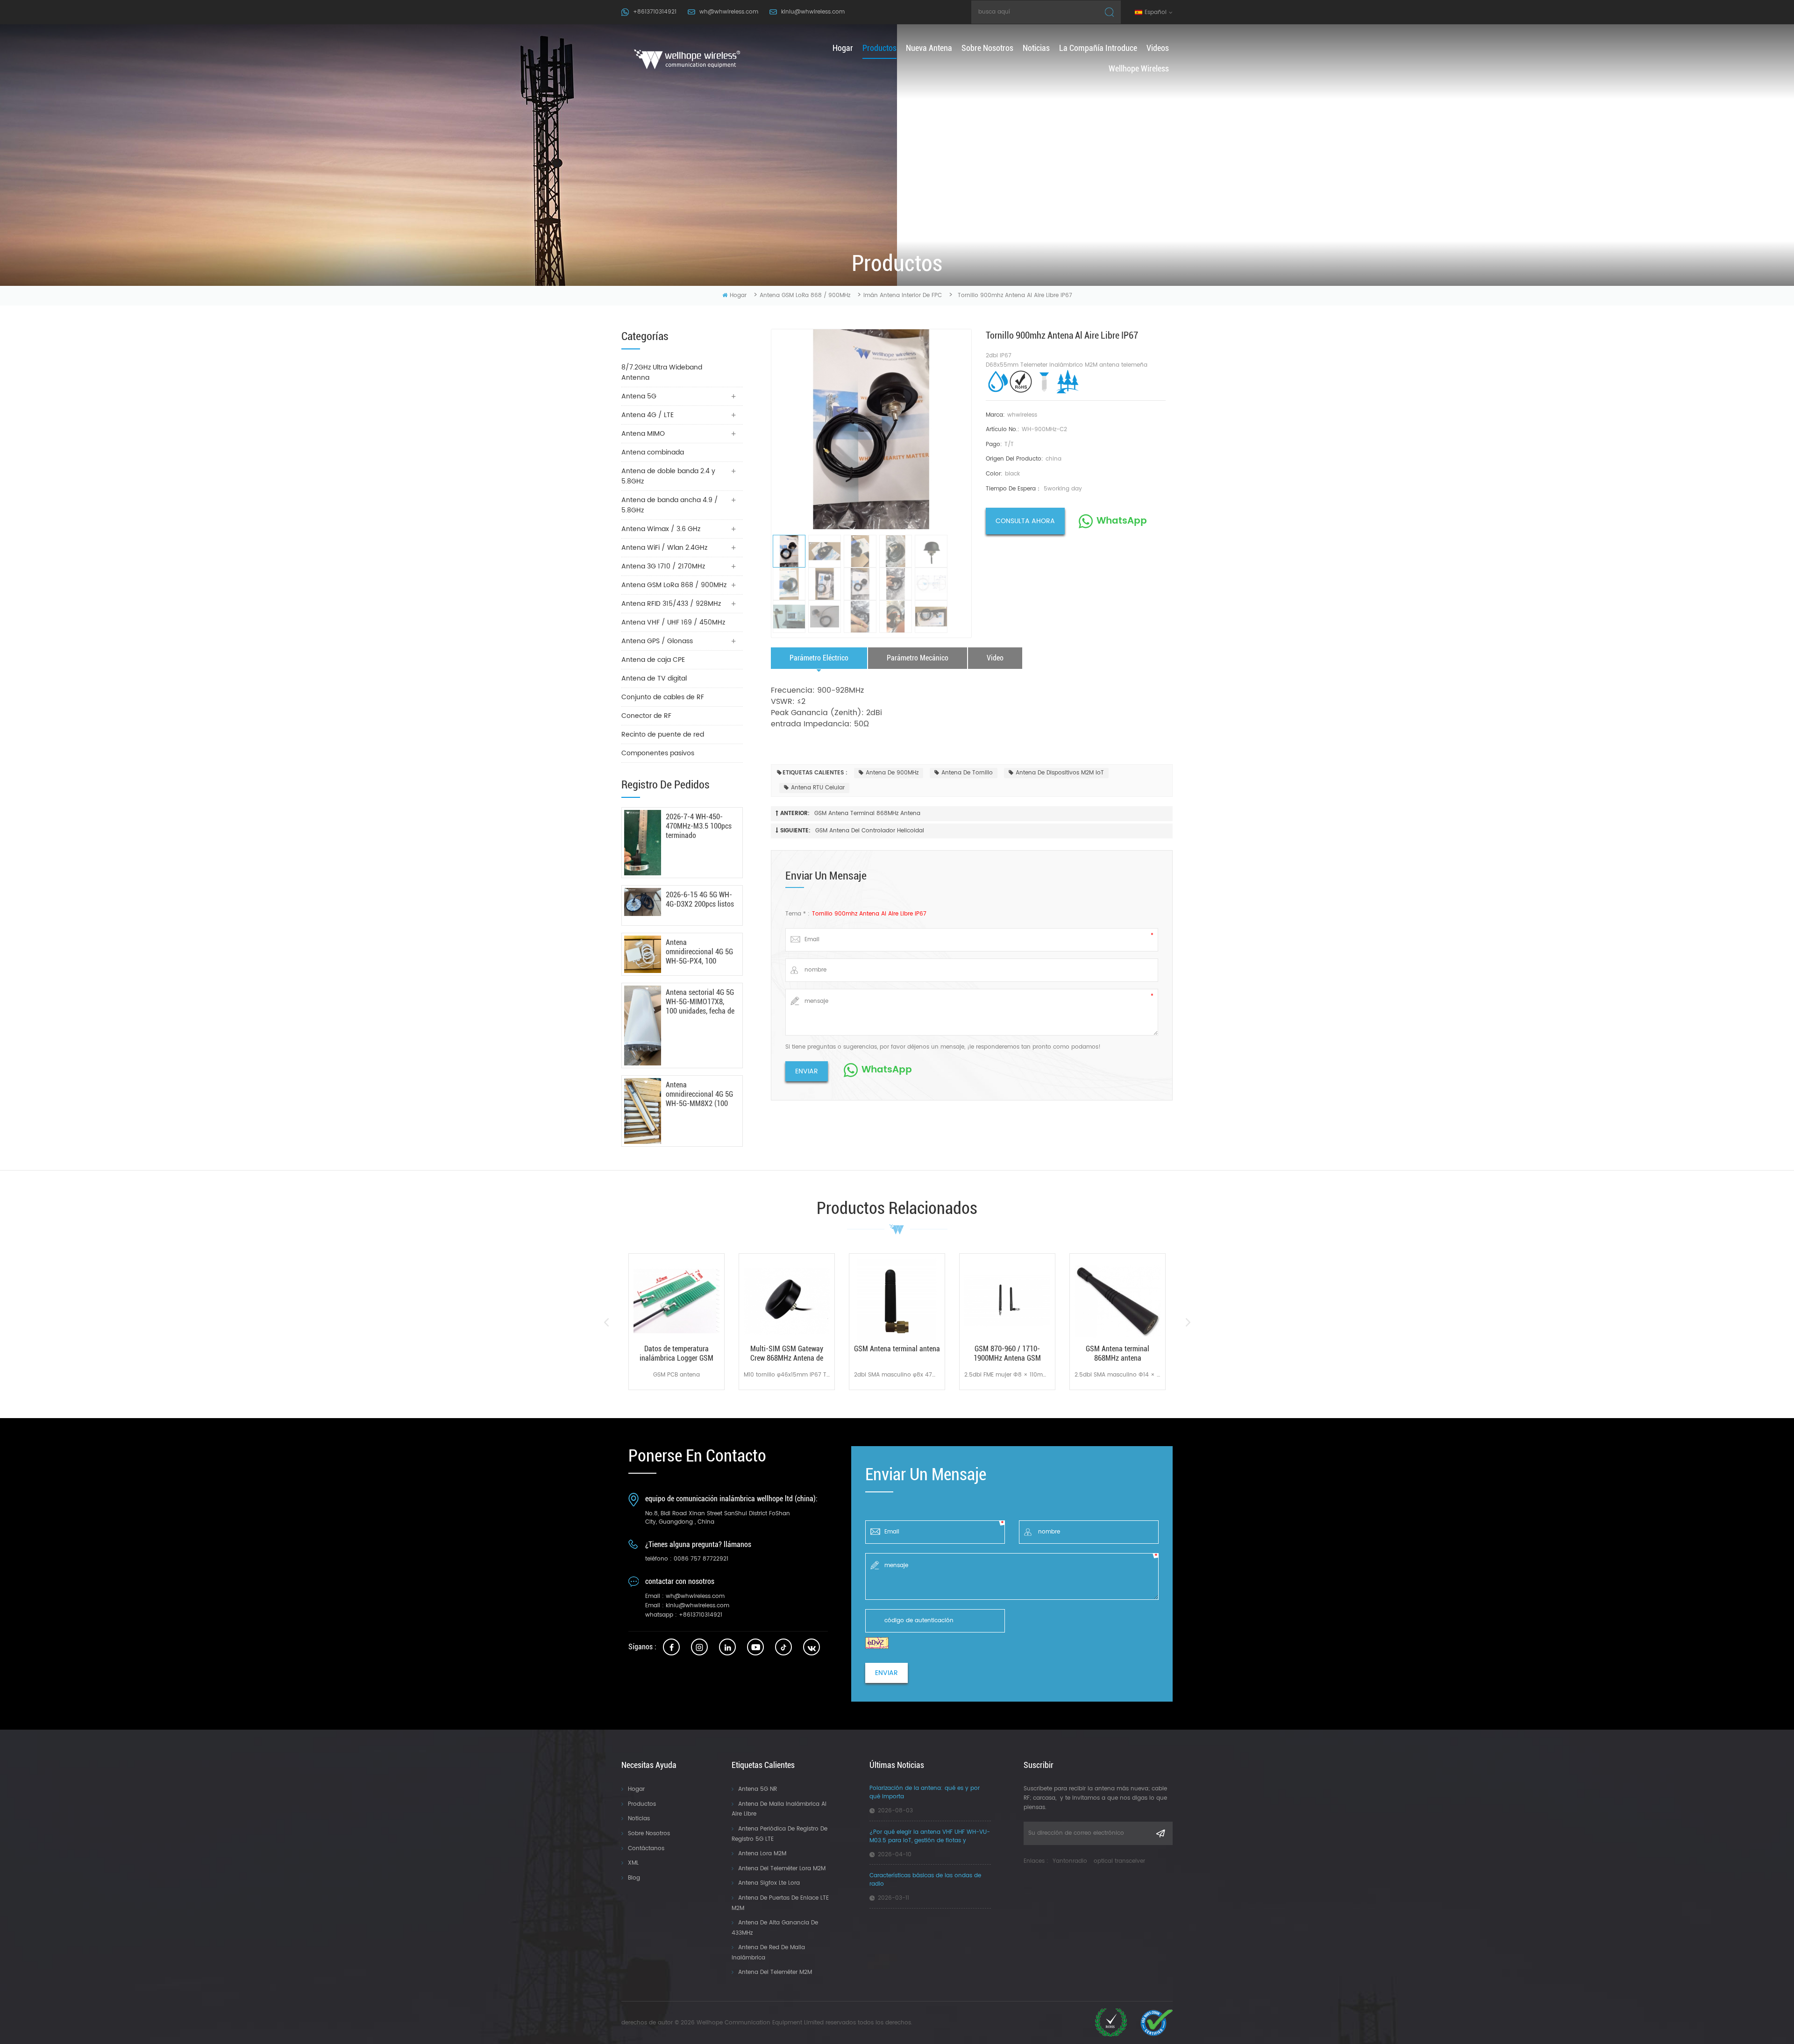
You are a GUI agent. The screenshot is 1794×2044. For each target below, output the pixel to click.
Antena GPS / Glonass (657, 641)
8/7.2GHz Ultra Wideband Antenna (662, 373)
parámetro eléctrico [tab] (819, 658)
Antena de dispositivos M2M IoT (1060, 773)
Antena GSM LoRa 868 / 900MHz (805, 295)
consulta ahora (1025, 521)
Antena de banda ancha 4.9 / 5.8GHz (670, 505)
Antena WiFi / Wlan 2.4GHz (664, 548)
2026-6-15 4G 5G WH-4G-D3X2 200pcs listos (700, 899)
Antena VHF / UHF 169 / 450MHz (673, 622)
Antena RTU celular (818, 788)
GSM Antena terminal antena (897, 1349)
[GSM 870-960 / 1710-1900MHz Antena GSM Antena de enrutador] (1007, 1301)
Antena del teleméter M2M (775, 1972)
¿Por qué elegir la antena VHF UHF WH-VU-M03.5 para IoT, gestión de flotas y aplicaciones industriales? (930, 1837)
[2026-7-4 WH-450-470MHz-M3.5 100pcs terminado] (643, 843)
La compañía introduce (1098, 48)
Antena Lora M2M (762, 1854)
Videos (1158, 48)
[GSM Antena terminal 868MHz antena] (1118, 1301)
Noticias (1036, 48)
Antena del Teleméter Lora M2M (782, 1869)
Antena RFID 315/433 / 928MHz (671, 604)
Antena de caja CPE (653, 660)
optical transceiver (1119, 1861)
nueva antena (929, 48)
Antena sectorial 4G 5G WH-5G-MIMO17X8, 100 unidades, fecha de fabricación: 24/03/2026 (700, 1002)
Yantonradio (1070, 1861)
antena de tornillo (967, 773)
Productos (642, 1804)
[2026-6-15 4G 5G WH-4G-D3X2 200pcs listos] (643, 902)
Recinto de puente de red (663, 735)
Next (1188, 1322)
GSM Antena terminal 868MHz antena (867, 813)
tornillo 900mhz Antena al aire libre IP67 (869, 914)
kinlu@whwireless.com (813, 12)
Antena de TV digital (654, 678)
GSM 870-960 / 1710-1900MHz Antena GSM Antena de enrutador (1007, 1354)
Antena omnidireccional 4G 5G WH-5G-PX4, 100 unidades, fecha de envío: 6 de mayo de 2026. (699, 952)
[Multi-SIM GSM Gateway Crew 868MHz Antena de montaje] (787, 1301)
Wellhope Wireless (1139, 68)
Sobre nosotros (987, 48)
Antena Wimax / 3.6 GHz (661, 529)
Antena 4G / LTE (648, 415)
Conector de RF (646, 716)
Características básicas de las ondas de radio (925, 1880)
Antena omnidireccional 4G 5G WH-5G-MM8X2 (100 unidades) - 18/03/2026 (699, 1094)
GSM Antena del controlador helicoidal (870, 831)
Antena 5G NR (758, 1789)
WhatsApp (1122, 521)
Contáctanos (646, 1849)
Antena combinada (653, 452)
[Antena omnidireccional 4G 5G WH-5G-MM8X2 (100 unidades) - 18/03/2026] (643, 1111)
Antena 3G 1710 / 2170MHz (663, 566)
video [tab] (995, 658)
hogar (843, 48)
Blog (634, 1878)
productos (879, 48)
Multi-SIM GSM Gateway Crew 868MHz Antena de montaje (787, 1354)
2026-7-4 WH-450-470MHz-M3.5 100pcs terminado (699, 826)
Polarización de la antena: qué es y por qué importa (925, 1793)
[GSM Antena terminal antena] (897, 1301)
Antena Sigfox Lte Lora (769, 1883)
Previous (606, 1322)
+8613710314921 (655, 12)
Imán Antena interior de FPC (903, 295)
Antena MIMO (643, 434)
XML (633, 1863)
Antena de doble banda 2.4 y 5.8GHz (668, 476)
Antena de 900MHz (892, 773)
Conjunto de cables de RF (663, 697)
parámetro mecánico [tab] (918, 658)
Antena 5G (639, 396)
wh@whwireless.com (729, 12)
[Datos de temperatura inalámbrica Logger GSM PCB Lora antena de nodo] (676, 1301)
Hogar (636, 1789)
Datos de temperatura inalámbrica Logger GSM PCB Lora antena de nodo (677, 1354)
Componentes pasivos (658, 753)
